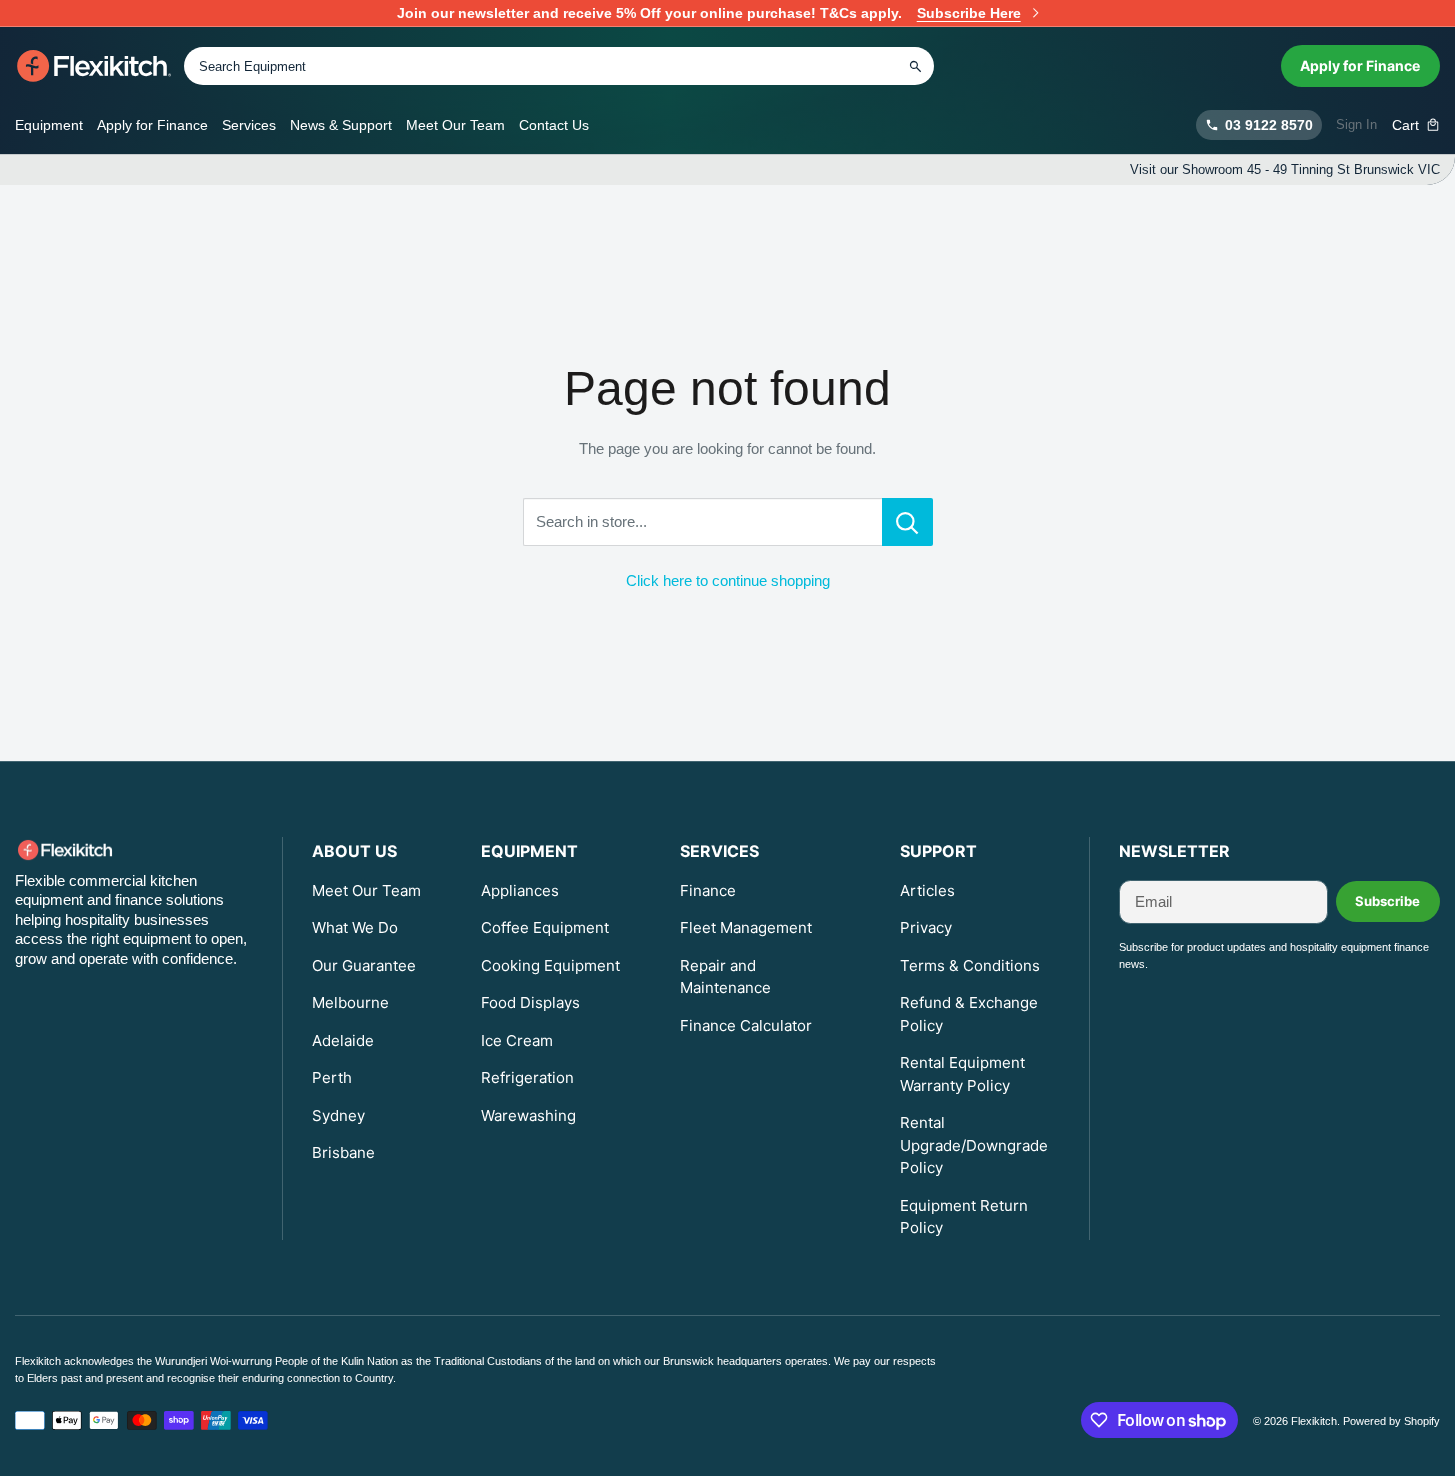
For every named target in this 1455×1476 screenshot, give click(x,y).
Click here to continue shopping (728, 580)
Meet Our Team (455, 125)
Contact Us (554, 125)
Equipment (49, 125)
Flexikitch (1314, 1421)
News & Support (341, 125)
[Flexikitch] (94, 66)
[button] (1416, 125)
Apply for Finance (1360, 65)
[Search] (915, 66)
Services (249, 125)
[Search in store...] (907, 522)
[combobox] (559, 66)
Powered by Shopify (1391, 1421)
